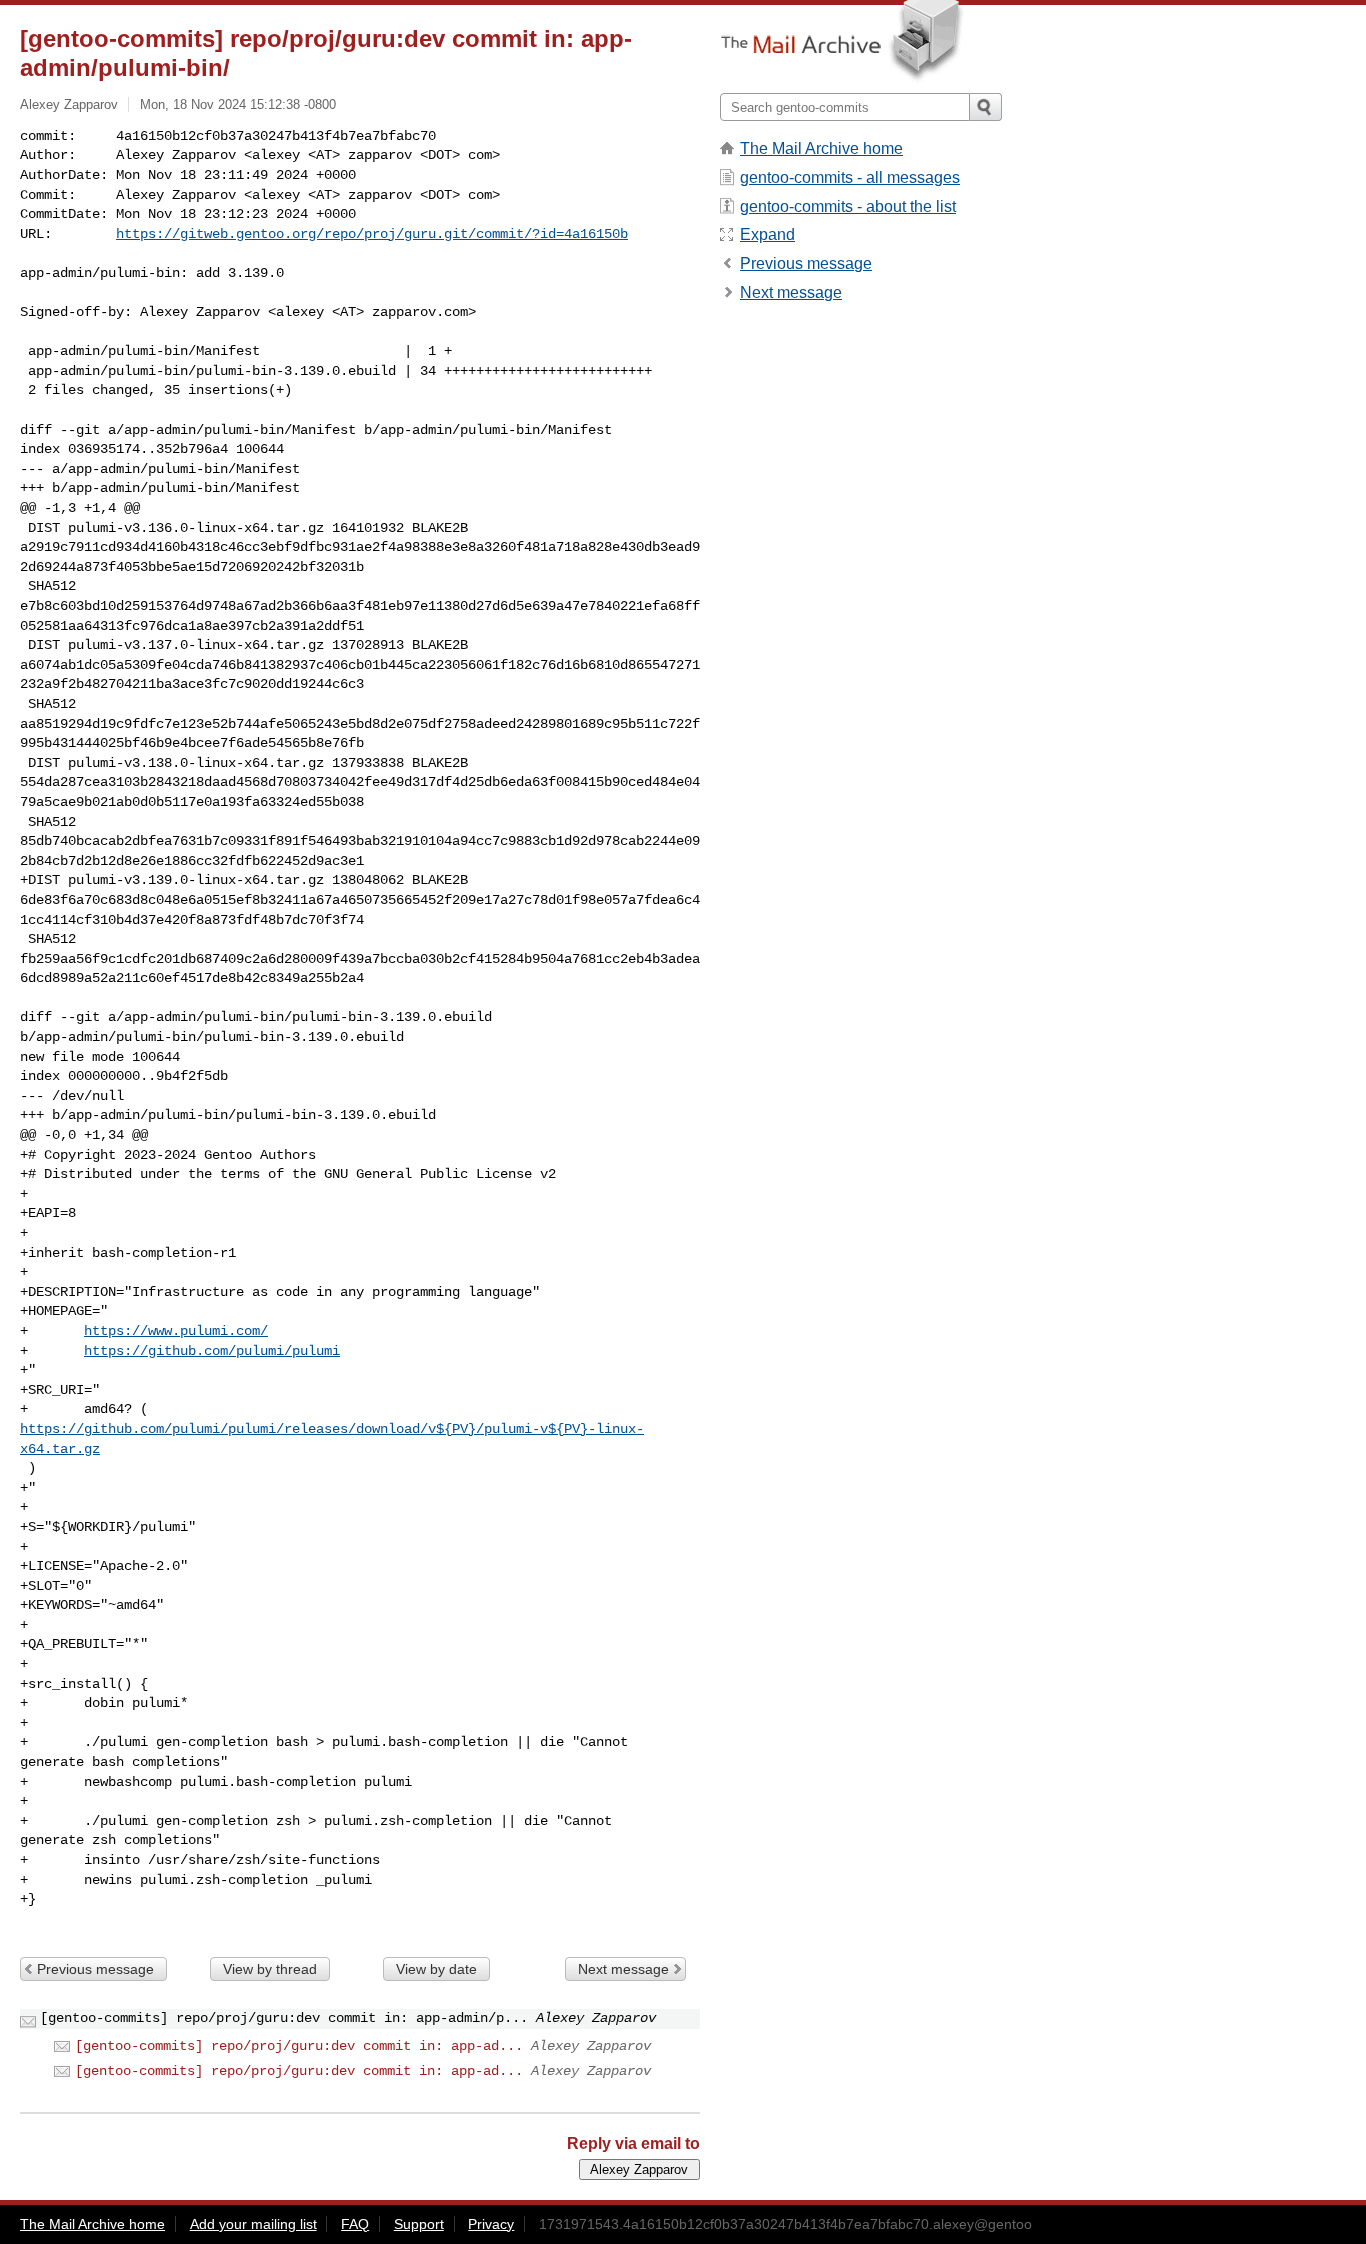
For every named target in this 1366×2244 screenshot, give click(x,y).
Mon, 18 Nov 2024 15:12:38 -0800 (238, 104)
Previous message (95, 1969)
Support (419, 2224)
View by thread (270, 1969)
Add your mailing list (253, 2224)
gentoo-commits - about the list (848, 206)
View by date (436, 1969)
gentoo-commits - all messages (850, 177)
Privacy (491, 2224)
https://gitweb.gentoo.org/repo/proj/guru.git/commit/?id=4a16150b (372, 234)
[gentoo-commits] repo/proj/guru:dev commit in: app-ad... (299, 2046)
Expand (767, 234)
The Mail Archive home (821, 148)
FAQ (355, 2224)
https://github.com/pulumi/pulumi (212, 1351)
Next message (623, 1969)
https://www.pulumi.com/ (176, 1331)
